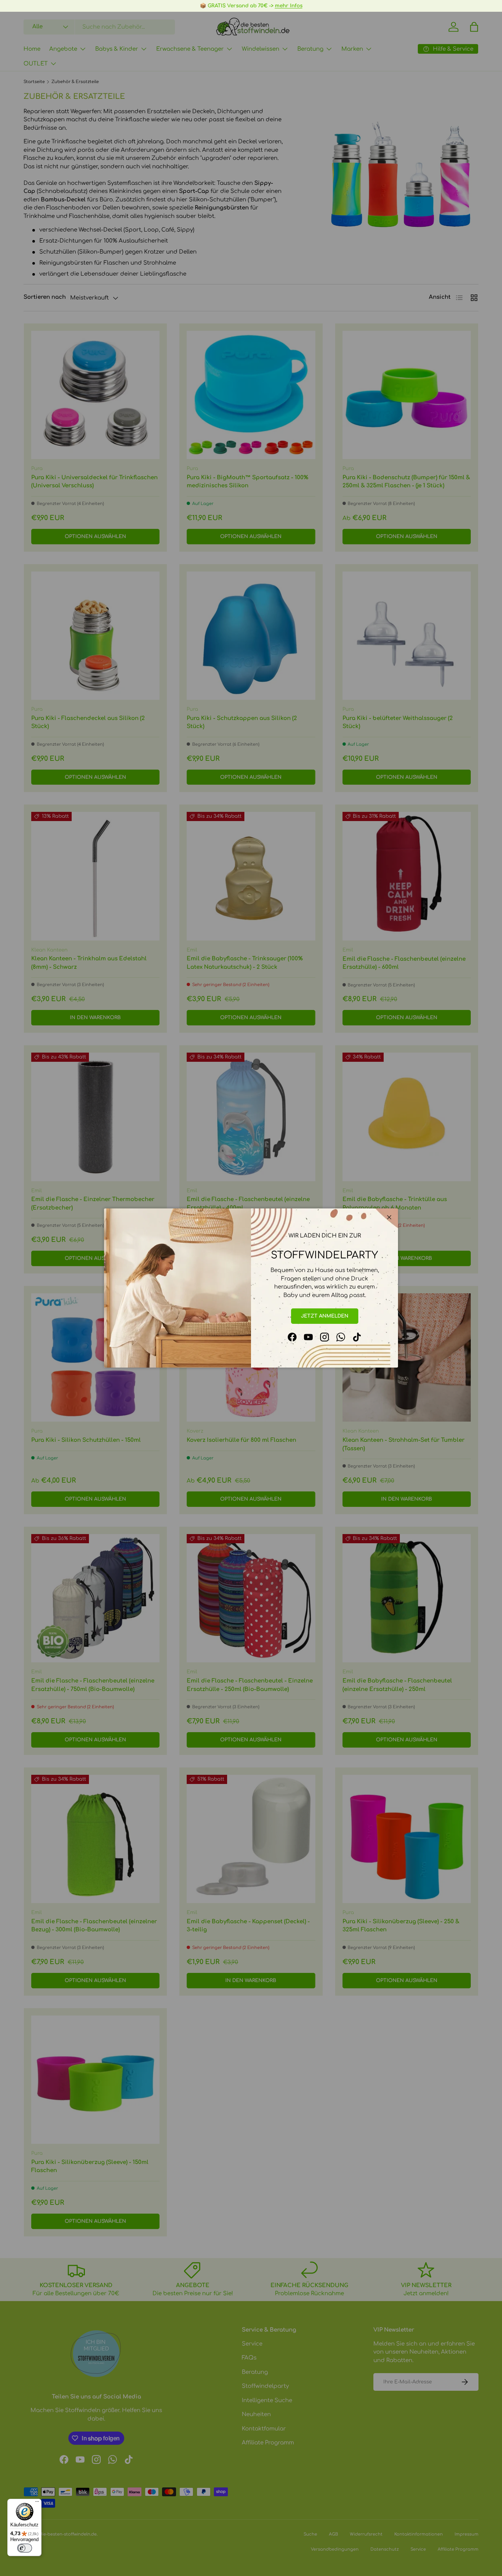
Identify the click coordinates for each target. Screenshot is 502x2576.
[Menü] (37, 2503)
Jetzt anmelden (325, 1316)
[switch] (25, 2548)
